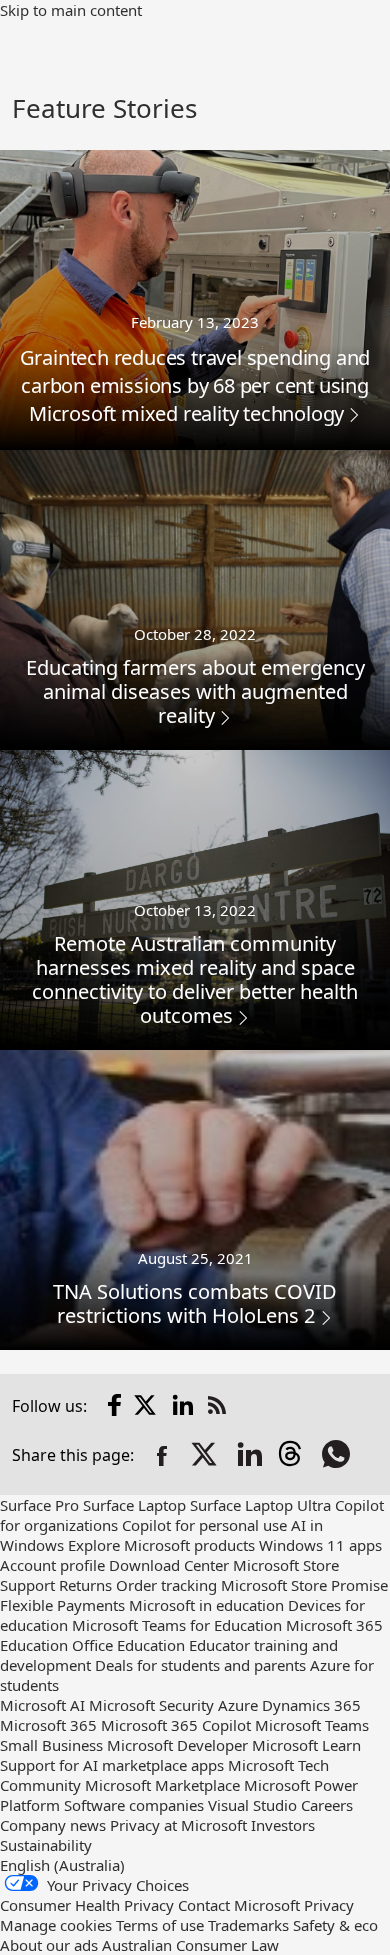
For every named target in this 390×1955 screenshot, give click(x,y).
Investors (283, 1825)
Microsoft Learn (306, 1745)
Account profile (52, 1565)
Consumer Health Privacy (87, 1905)
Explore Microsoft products (161, 1545)
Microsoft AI (42, 1705)
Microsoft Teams (312, 1725)
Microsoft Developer (177, 1745)
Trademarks (248, 1925)
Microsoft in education (206, 1605)
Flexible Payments (62, 1605)
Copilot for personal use (204, 1525)
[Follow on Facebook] (115, 1405)
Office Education (128, 1645)
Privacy (329, 1905)
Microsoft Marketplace (162, 1785)
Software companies (134, 1805)
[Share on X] (206, 1456)
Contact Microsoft (239, 1905)
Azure (238, 1705)
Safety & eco (335, 1925)
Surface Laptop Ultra (260, 1505)
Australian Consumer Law (190, 1945)
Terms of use (160, 1925)
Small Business (51, 1745)
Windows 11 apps (320, 1545)
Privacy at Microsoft (178, 1825)
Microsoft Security (151, 1705)
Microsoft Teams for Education (177, 1625)
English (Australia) (62, 1865)
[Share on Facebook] (162, 1456)
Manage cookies (56, 1925)
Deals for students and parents (200, 1665)
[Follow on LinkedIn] (183, 1405)
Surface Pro (39, 1505)
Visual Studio (252, 1805)
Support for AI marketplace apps (112, 1765)
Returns (85, 1585)
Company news (53, 1825)
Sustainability (46, 1845)
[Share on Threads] (294, 1456)
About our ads (49, 1945)
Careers (327, 1805)
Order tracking (166, 1585)
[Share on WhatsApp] (338, 1456)
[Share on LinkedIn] (250, 1456)
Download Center (169, 1565)
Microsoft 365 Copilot (176, 1725)
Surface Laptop (134, 1505)
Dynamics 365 (311, 1705)
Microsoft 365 (48, 1725)
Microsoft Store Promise (304, 1585)
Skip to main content (71, 10)
